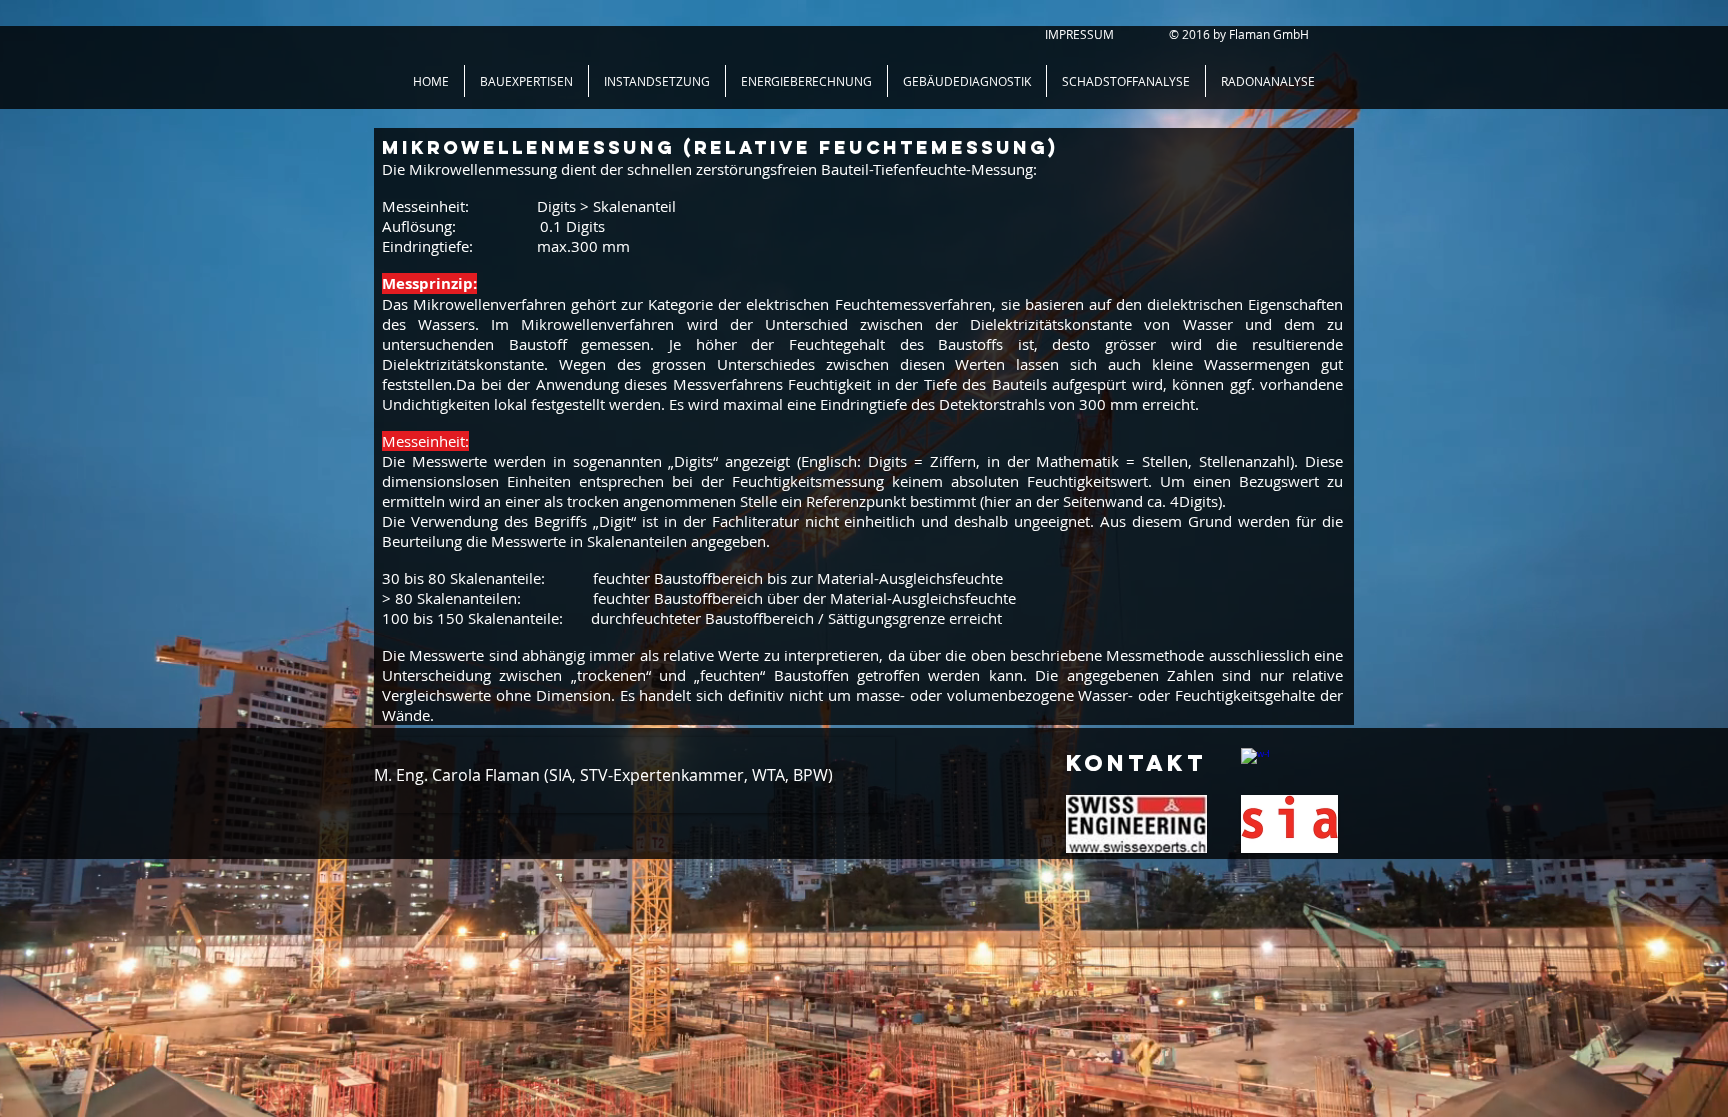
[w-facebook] (1255, 762)
